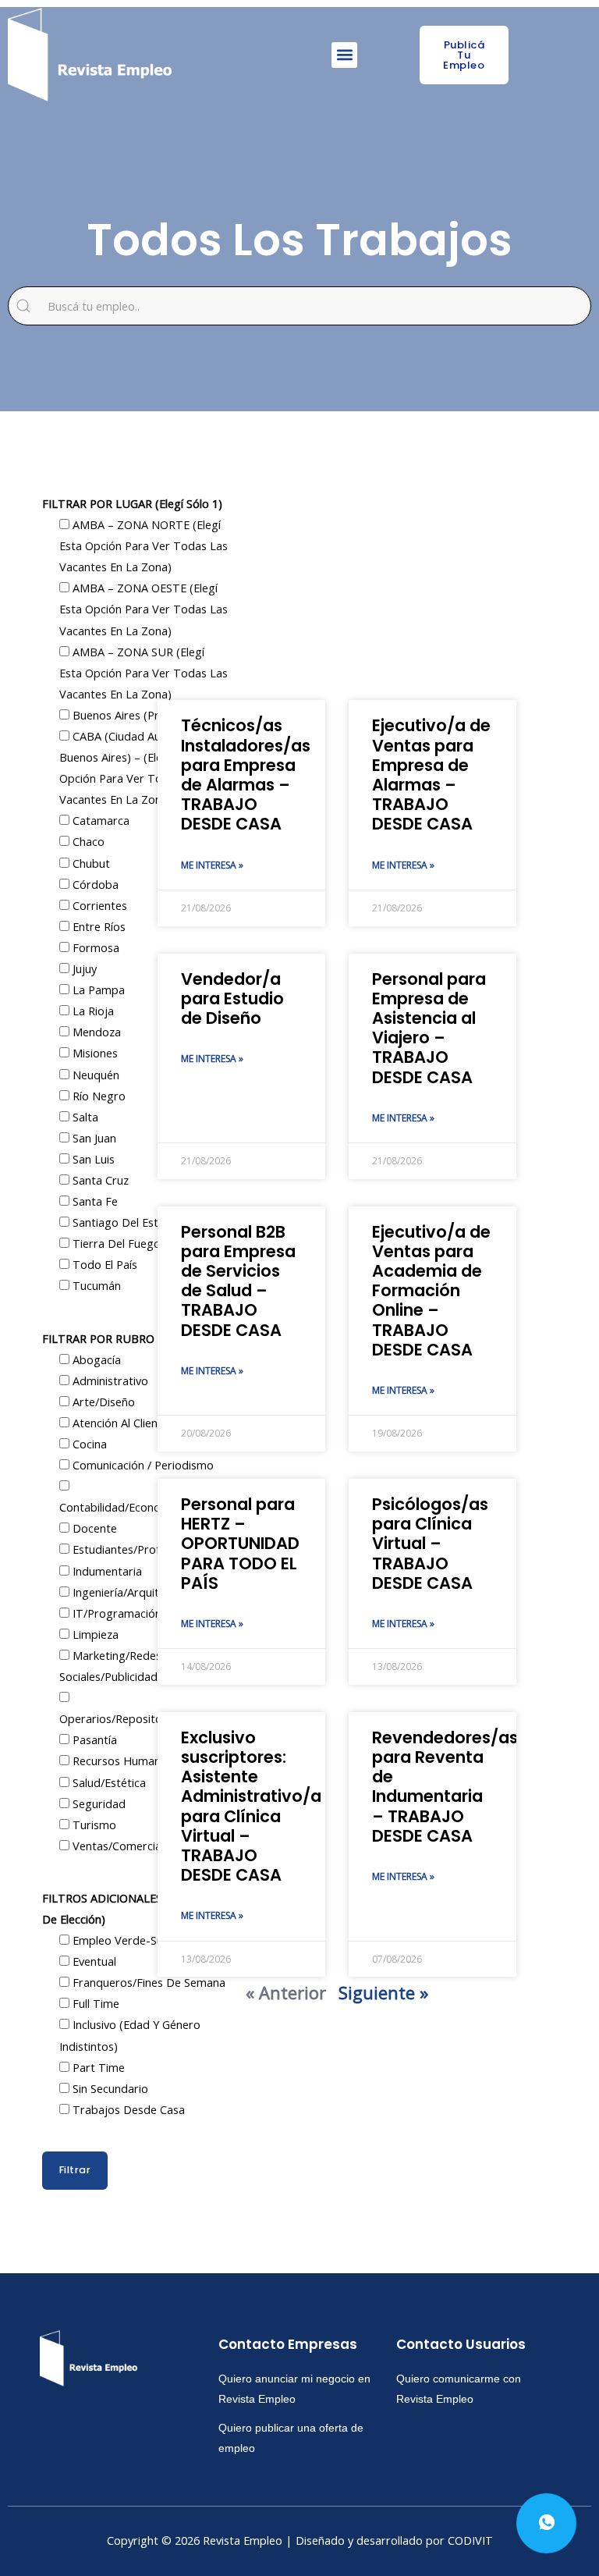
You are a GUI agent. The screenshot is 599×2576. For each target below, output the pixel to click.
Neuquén (94, 1075)
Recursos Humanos (121, 1761)
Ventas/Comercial (117, 1846)
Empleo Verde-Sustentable (141, 1940)
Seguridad (97, 1803)
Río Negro (97, 1096)
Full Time (94, 2003)
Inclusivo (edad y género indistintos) (130, 2035)
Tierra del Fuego (115, 1243)
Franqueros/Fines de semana (147, 1982)
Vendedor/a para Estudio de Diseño (232, 998)
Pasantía (93, 1739)
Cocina (88, 1444)
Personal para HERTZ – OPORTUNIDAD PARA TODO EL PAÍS (240, 1544)
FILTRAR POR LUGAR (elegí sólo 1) (132, 503)
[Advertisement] (337, 575)
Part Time (97, 2067)
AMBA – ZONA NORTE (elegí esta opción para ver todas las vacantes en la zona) (144, 545)
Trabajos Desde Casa (127, 2109)
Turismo (93, 1825)
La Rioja (92, 1011)
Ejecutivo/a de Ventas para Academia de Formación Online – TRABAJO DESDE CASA (431, 1291)
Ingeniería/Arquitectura (131, 1592)
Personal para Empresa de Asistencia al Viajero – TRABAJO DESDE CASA (429, 1028)
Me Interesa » (212, 865)
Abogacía (95, 1359)
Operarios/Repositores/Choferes (144, 1718)
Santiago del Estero (123, 1222)
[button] (344, 55)
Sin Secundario (109, 2088)
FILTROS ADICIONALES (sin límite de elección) (131, 1908)
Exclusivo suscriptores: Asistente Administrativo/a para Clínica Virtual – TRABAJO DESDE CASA (251, 1806)
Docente (93, 1528)
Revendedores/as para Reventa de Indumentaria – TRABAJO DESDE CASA (445, 1787)
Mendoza (95, 1032)
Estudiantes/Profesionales (138, 1549)
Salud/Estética (108, 1782)
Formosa (94, 947)
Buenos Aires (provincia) (134, 715)
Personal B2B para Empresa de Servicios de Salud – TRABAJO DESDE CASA (238, 1281)
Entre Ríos (97, 926)
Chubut (90, 863)
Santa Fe (94, 1201)
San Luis (92, 1159)
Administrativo (109, 1380)
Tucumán (95, 1285)
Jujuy (83, 968)
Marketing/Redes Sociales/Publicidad (110, 1666)
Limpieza (94, 1634)
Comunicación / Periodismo (142, 1465)
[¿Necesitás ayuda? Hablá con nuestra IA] (546, 2523)
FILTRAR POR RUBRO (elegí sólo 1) (133, 1338)
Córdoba (94, 884)
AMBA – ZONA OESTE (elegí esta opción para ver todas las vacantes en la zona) (144, 609)
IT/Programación (115, 1613)
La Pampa (97, 990)
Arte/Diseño (102, 1402)
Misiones (94, 1053)
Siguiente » (383, 1992)
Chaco (87, 841)
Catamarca (99, 820)
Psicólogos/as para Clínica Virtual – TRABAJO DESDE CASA (430, 1544)
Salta (84, 1117)
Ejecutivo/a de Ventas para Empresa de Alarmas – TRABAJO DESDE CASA (431, 775)
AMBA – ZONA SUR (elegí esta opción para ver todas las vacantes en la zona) (144, 673)
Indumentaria (106, 1571)
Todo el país (103, 1264)
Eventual (93, 1961)
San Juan (93, 1138)
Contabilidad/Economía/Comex (140, 1507)
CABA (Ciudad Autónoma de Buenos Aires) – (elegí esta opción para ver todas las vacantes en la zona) (140, 767)
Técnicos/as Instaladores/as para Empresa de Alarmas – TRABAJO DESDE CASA (246, 775)
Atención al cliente (119, 1423)
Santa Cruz (99, 1180)
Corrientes (98, 905)
